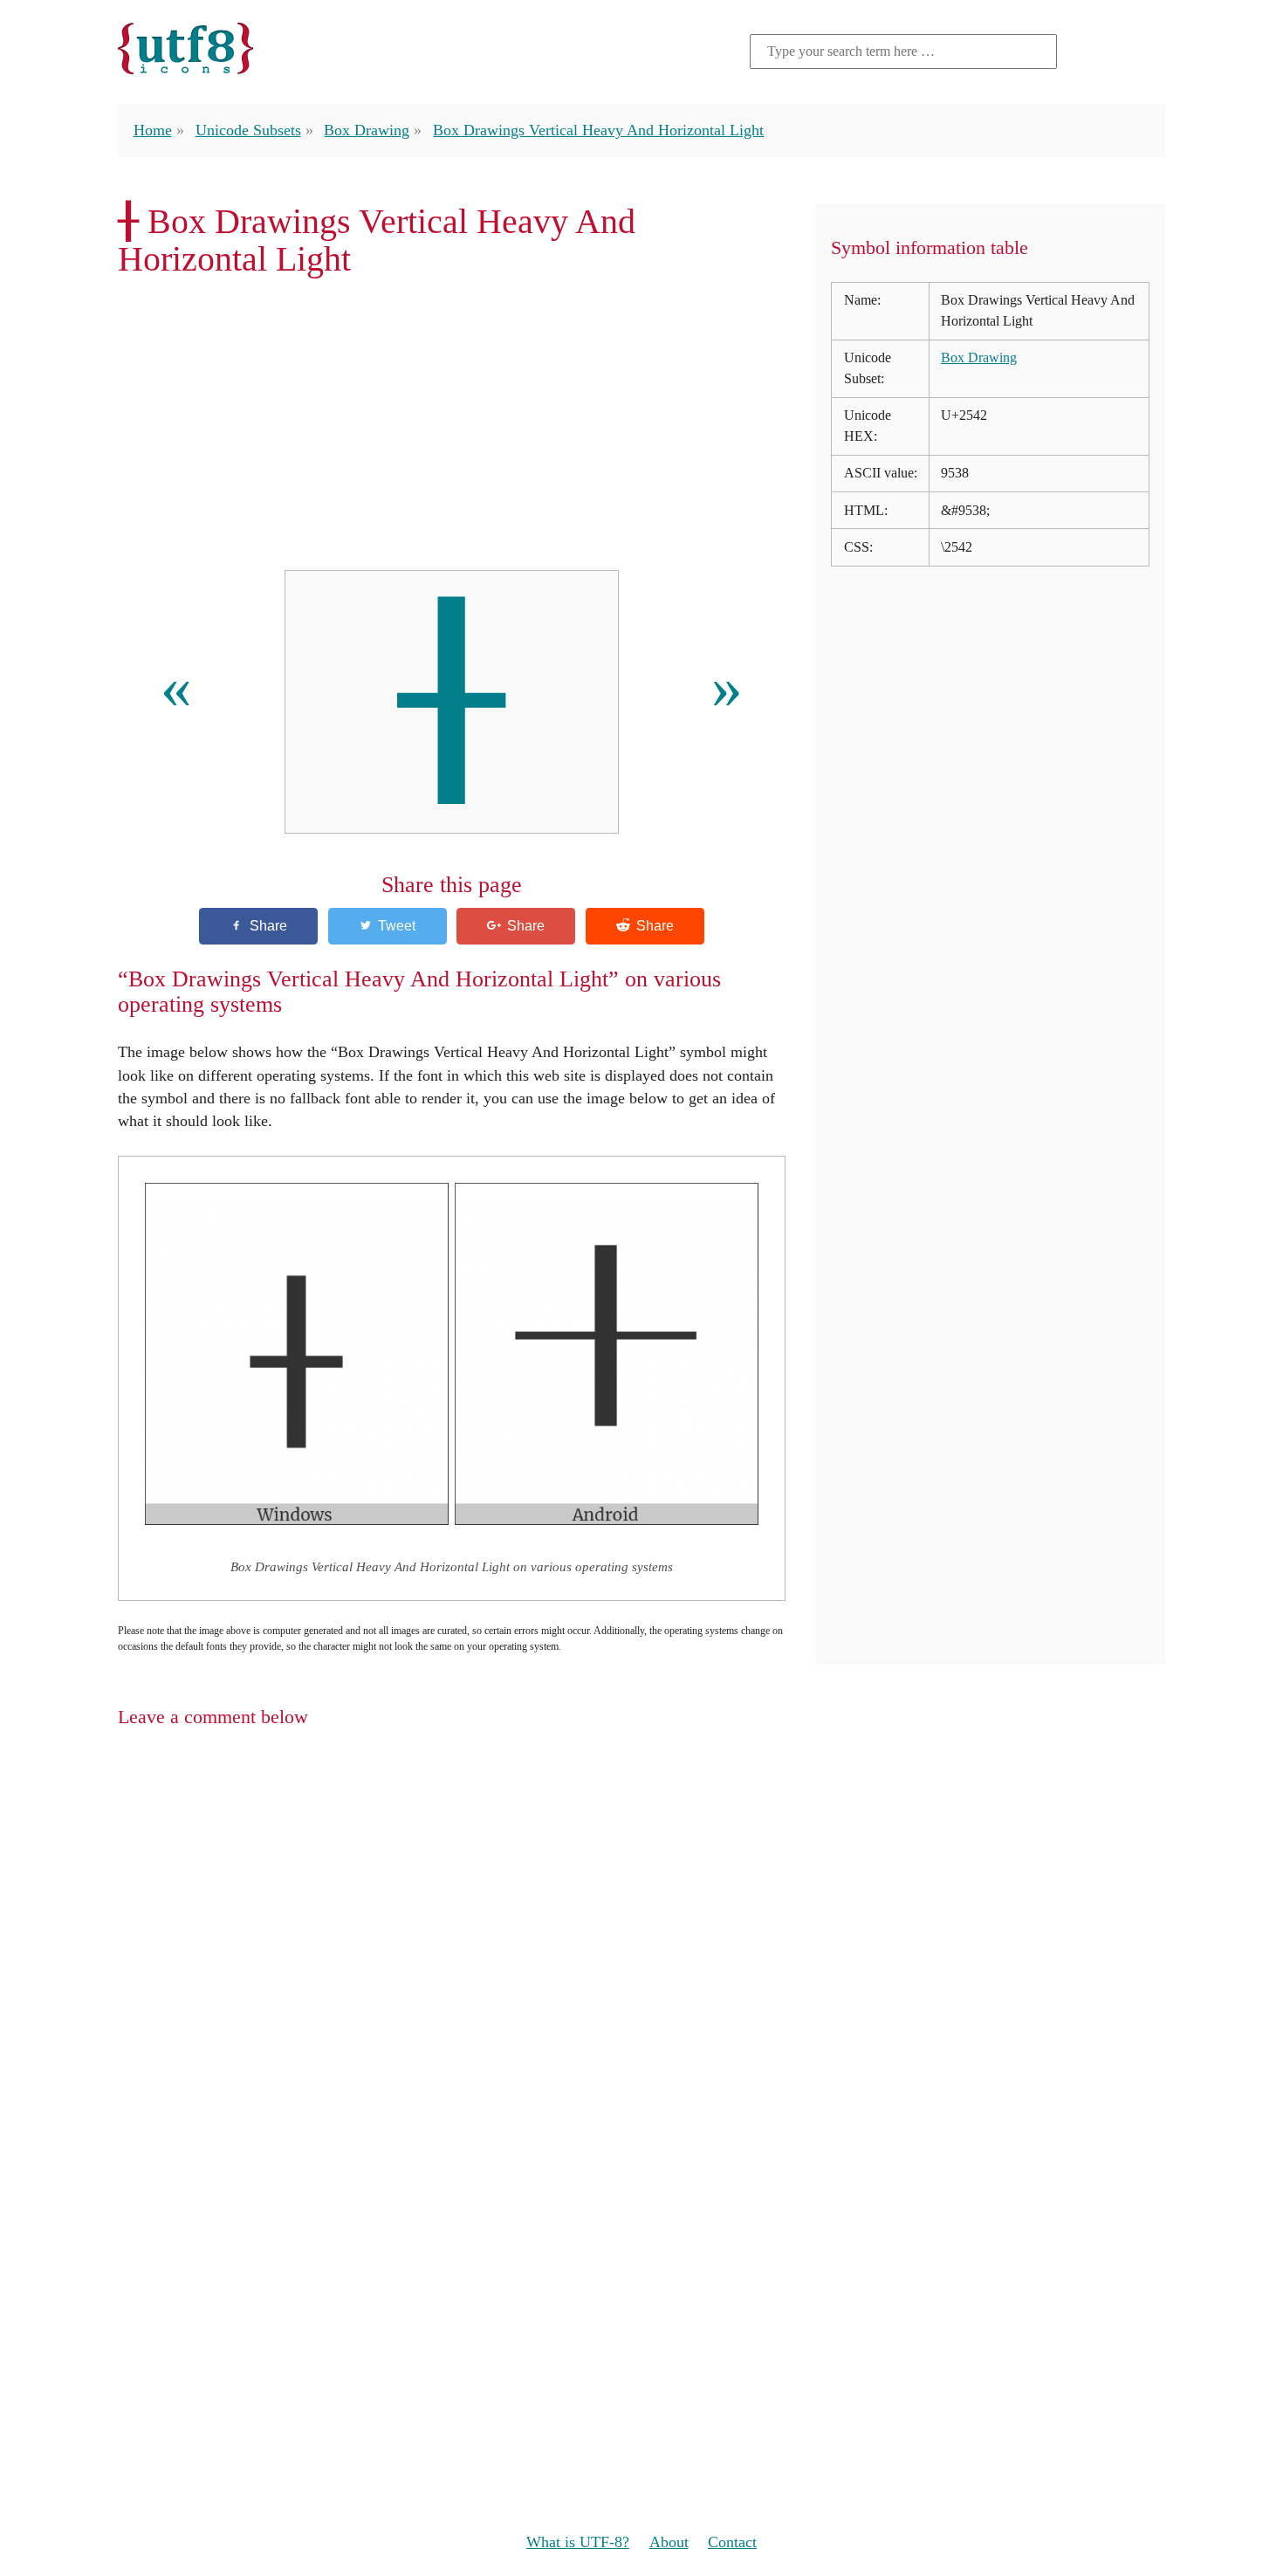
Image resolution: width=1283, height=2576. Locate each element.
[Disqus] (641, 1969)
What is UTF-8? (578, 2542)
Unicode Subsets (248, 130)
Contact (732, 2542)
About (669, 2542)
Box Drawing (367, 130)
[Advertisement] (452, 424)
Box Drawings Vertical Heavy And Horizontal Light (598, 130)
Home (153, 130)
